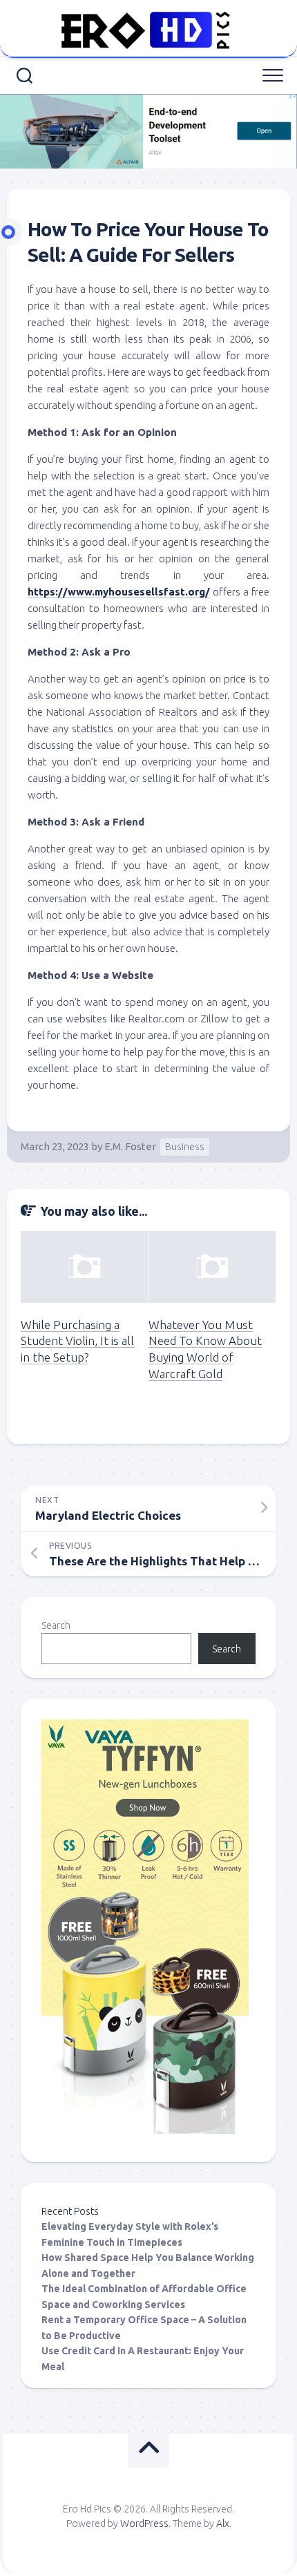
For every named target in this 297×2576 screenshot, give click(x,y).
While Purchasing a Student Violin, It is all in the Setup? (77, 1341)
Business (185, 1147)
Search (56, 1625)
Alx (223, 2523)
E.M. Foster (130, 1146)
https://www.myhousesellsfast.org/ (119, 592)
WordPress (144, 2523)
